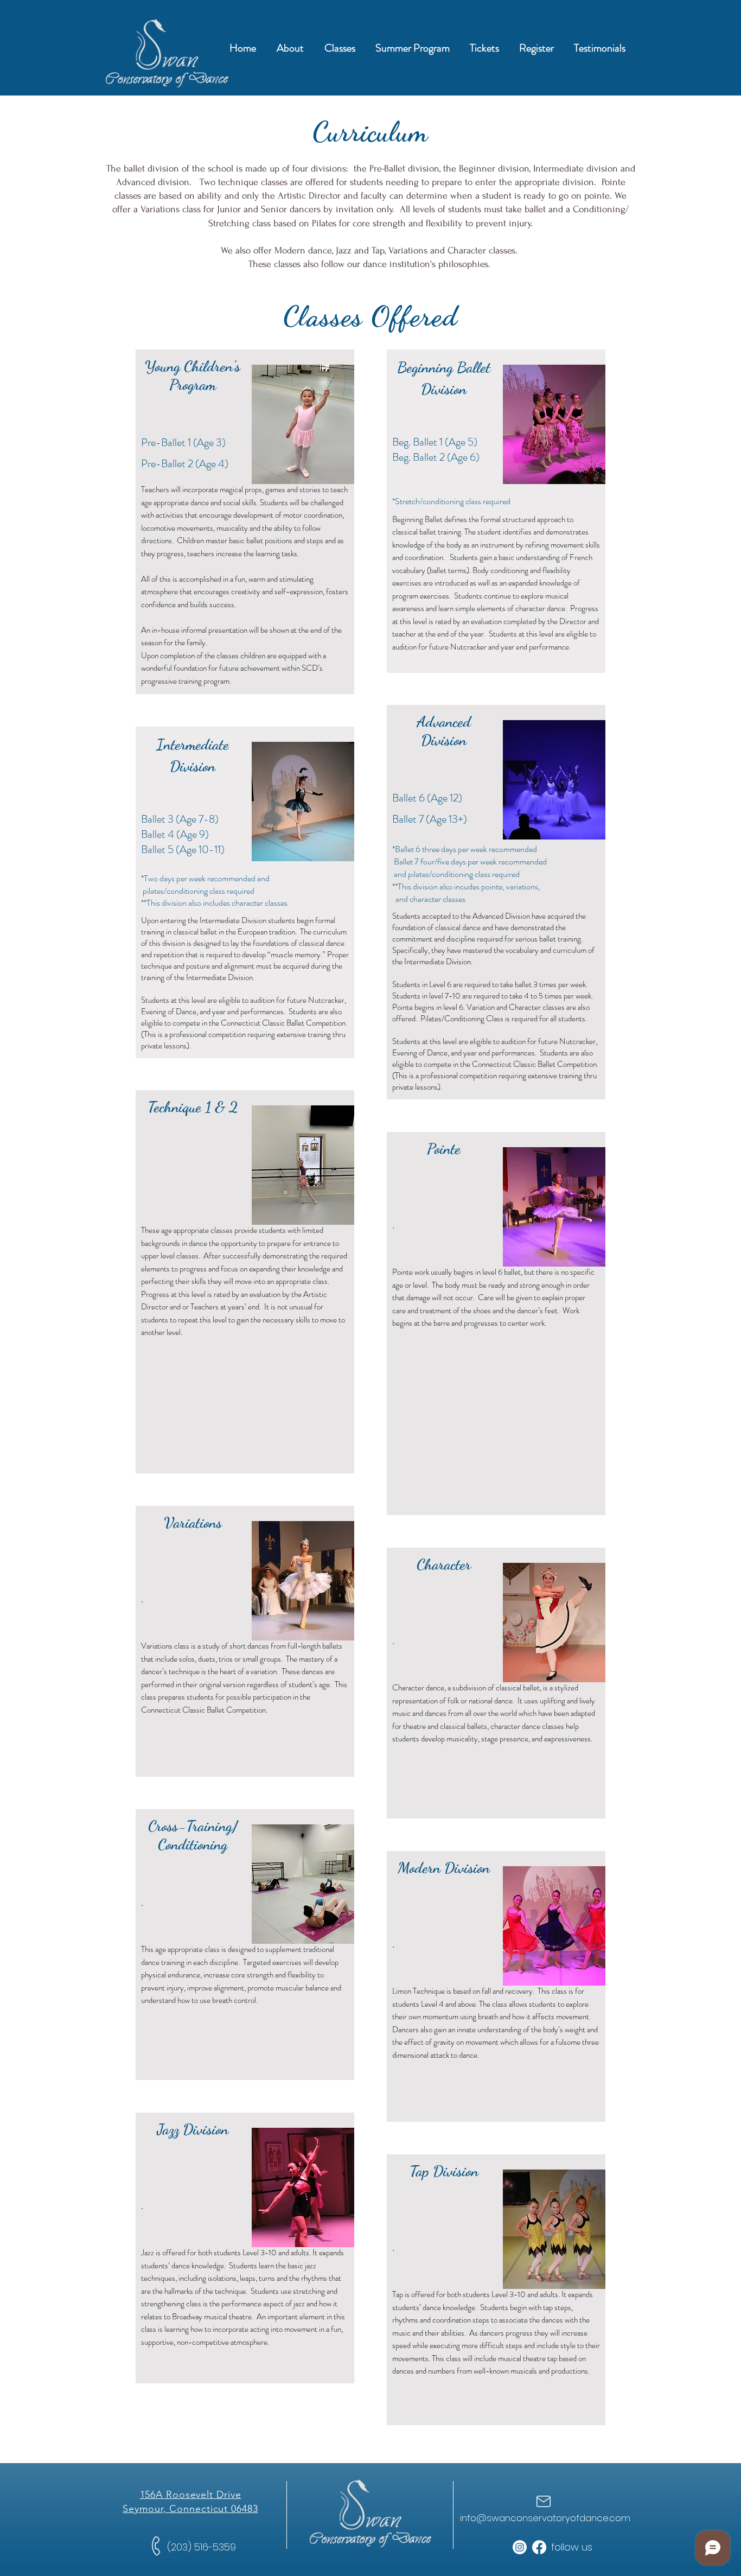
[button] (290, 48)
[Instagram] (520, 2547)
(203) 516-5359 (202, 2547)
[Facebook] (539, 2547)
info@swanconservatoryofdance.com (545, 2518)
